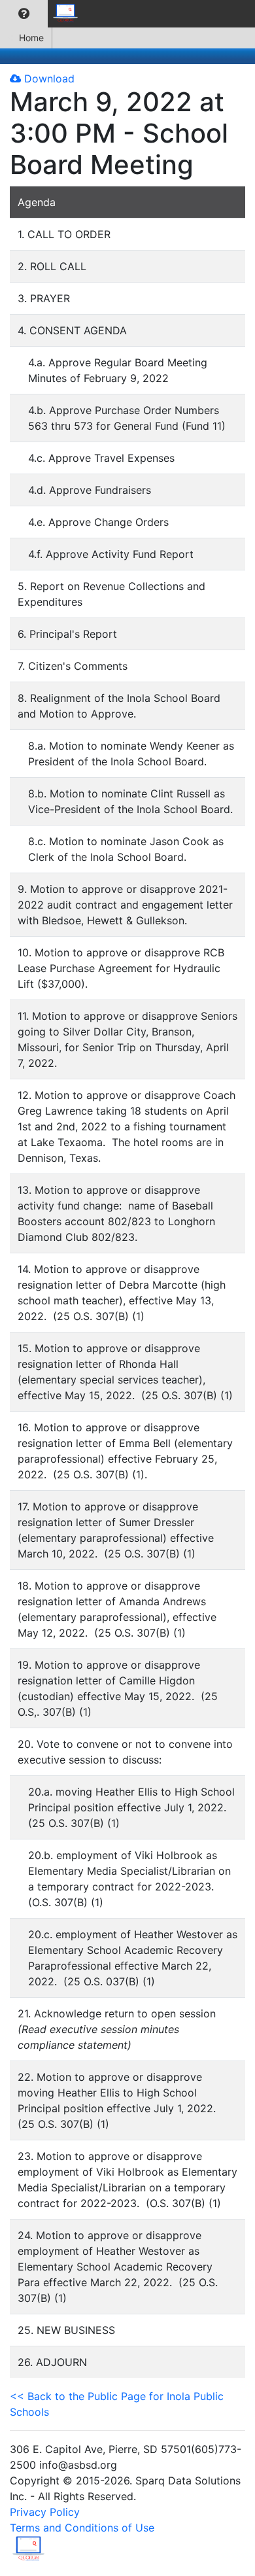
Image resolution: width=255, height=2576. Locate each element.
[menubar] (43, 14)
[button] (24, 14)
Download (48, 78)
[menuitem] (24, 14)
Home (31, 38)
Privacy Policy (45, 2512)
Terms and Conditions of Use (82, 2528)
